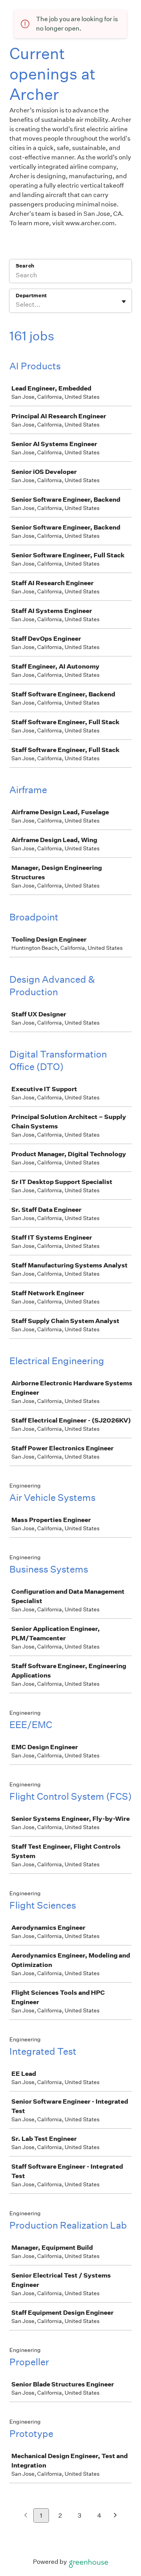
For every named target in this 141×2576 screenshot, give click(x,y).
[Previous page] (26, 2516)
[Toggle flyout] (124, 302)
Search (25, 266)
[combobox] (16, 305)
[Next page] (115, 2516)
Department (31, 296)
